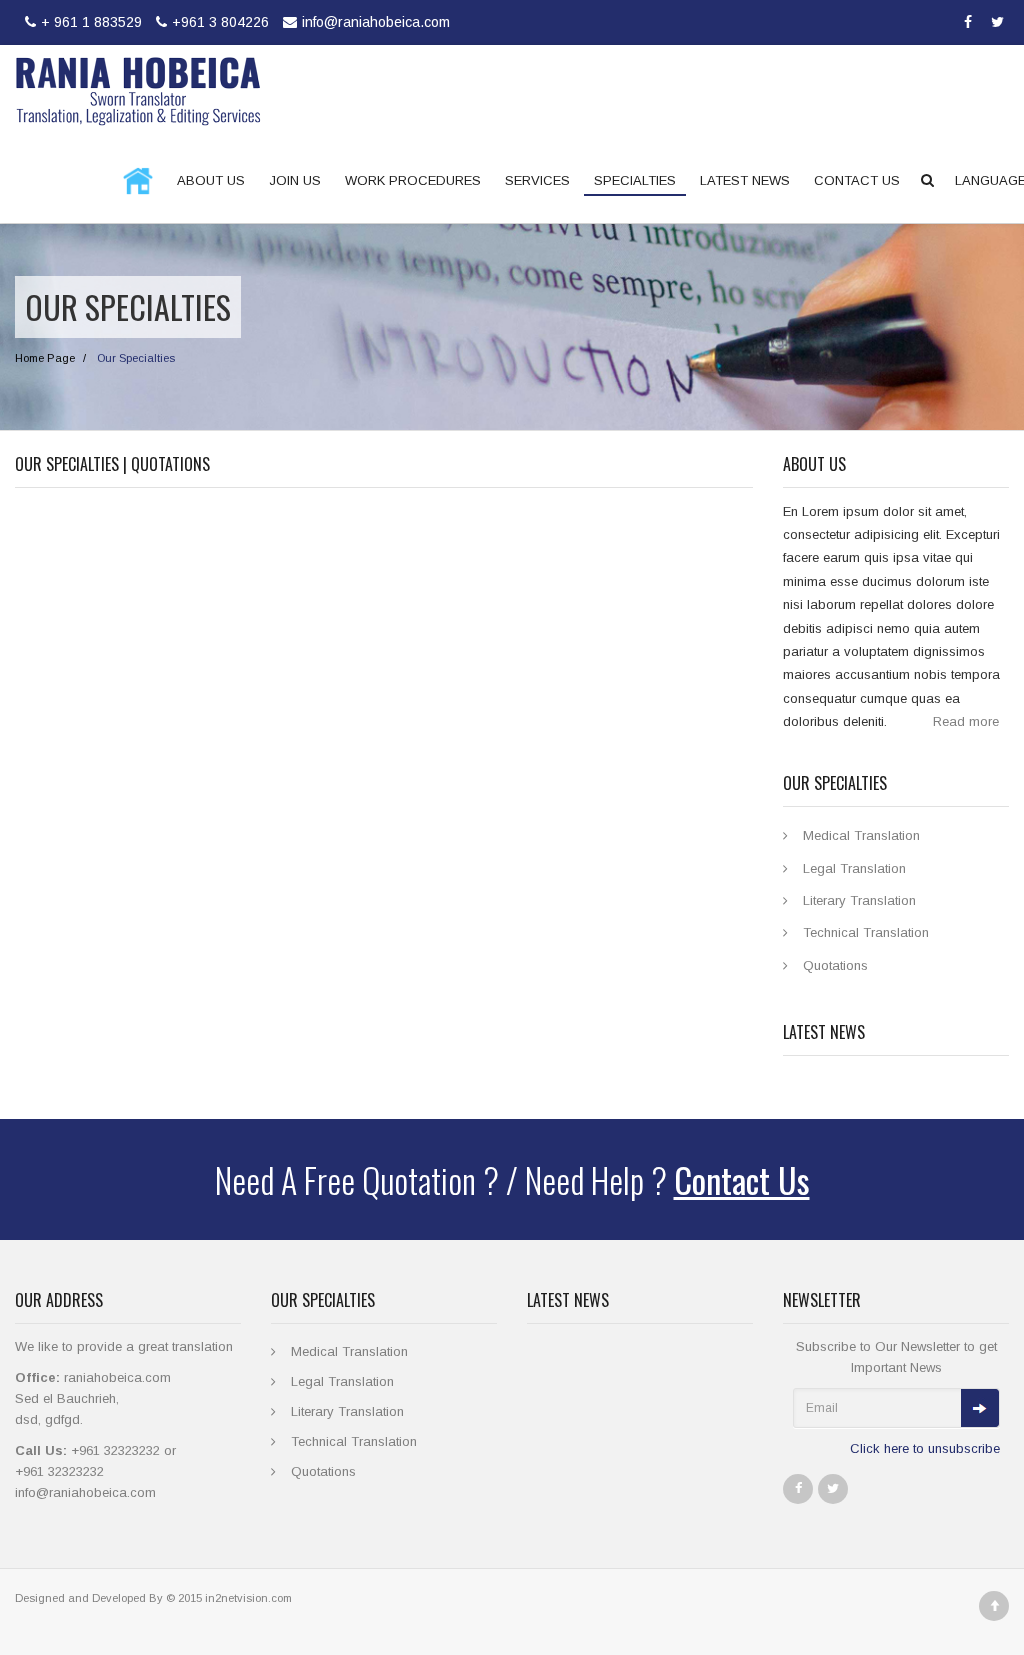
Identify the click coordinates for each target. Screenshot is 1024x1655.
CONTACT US (857, 180)
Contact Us (742, 1179)
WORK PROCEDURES (413, 180)
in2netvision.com (248, 1598)
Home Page (45, 358)
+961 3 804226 (220, 22)
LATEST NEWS (745, 180)
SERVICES (537, 180)
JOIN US (295, 180)
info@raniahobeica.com (376, 22)
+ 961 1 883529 (91, 22)
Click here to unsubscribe (925, 1448)
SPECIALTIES (635, 180)
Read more (966, 721)
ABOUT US (211, 180)
